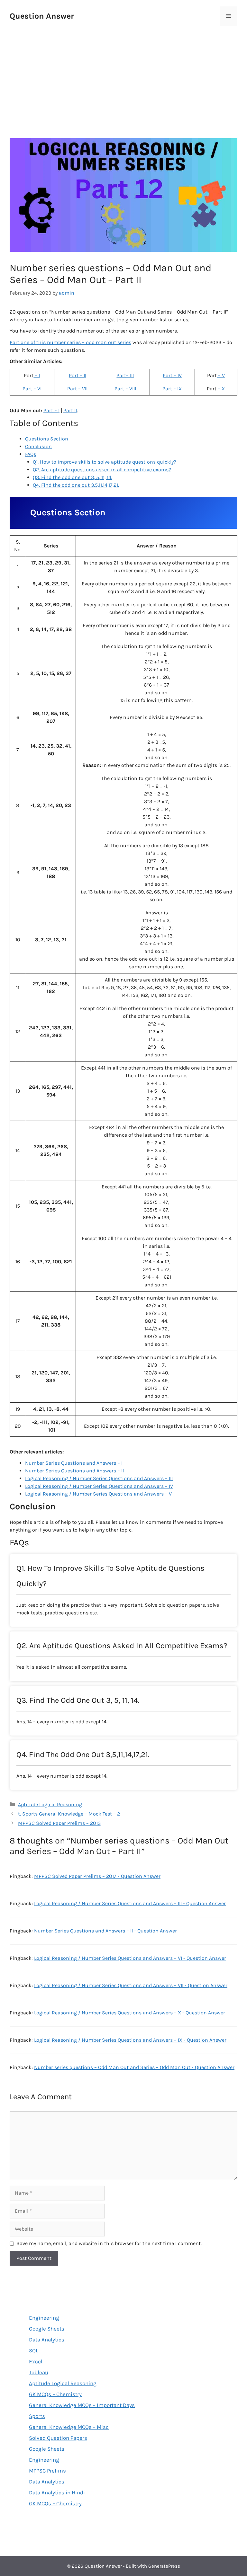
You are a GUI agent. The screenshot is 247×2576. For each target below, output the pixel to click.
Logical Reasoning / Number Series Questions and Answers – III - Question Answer (130, 1903)
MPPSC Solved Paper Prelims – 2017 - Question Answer (97, 1876)
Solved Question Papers (58, 2438)
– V (221, 375)
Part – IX (172, 389)
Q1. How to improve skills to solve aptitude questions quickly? (105, 462)
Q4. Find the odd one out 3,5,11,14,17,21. (76, 485)
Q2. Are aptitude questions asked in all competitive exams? (102, 470)
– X (221, 389)
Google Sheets (47, 2329)
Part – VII (77, 389)
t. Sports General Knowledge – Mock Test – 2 (69, 1814)
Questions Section (47, 439)
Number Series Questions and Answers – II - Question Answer (105, 1931)
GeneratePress (164, 2566)
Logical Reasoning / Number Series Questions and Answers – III (99, 1478)
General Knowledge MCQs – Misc (69, 2427)
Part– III (125, 375)
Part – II (78, 375)
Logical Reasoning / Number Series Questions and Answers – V (98, 1494)
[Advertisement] (123, 74)
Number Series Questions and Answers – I (74, 1463)
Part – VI (32, 389)
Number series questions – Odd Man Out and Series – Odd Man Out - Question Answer (134, 2067)
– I (37, 375)
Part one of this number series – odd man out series (70, 342)
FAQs (31, 454)
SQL (34, 2350)
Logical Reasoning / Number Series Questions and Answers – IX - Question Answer (130, 2040)
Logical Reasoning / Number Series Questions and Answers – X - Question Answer (130, 2013)
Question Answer (42, 16)
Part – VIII (125, 389)
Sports (37, 2416)
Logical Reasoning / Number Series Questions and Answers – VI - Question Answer (130, 1958)
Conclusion (38, 446)
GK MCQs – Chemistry (55, 2394)
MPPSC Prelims (47, 2471)
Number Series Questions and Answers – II (74, 1471)
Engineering (44, 2318)
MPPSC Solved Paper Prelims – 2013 (59, 1823)
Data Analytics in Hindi (57, 2492)
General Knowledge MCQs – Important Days (82, 2405)
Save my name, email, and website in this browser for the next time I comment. (109, 2243)
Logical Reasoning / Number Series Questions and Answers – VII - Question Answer (131, 1985)
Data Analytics (47, 2340)
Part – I (51, 410)
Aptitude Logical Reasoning (50, 1804)
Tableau (39, 2372)
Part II (70, 410)
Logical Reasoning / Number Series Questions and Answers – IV (99, 1486)
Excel (36, 2361)
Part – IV (172, 375)
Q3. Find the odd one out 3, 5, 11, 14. (73, 477)
